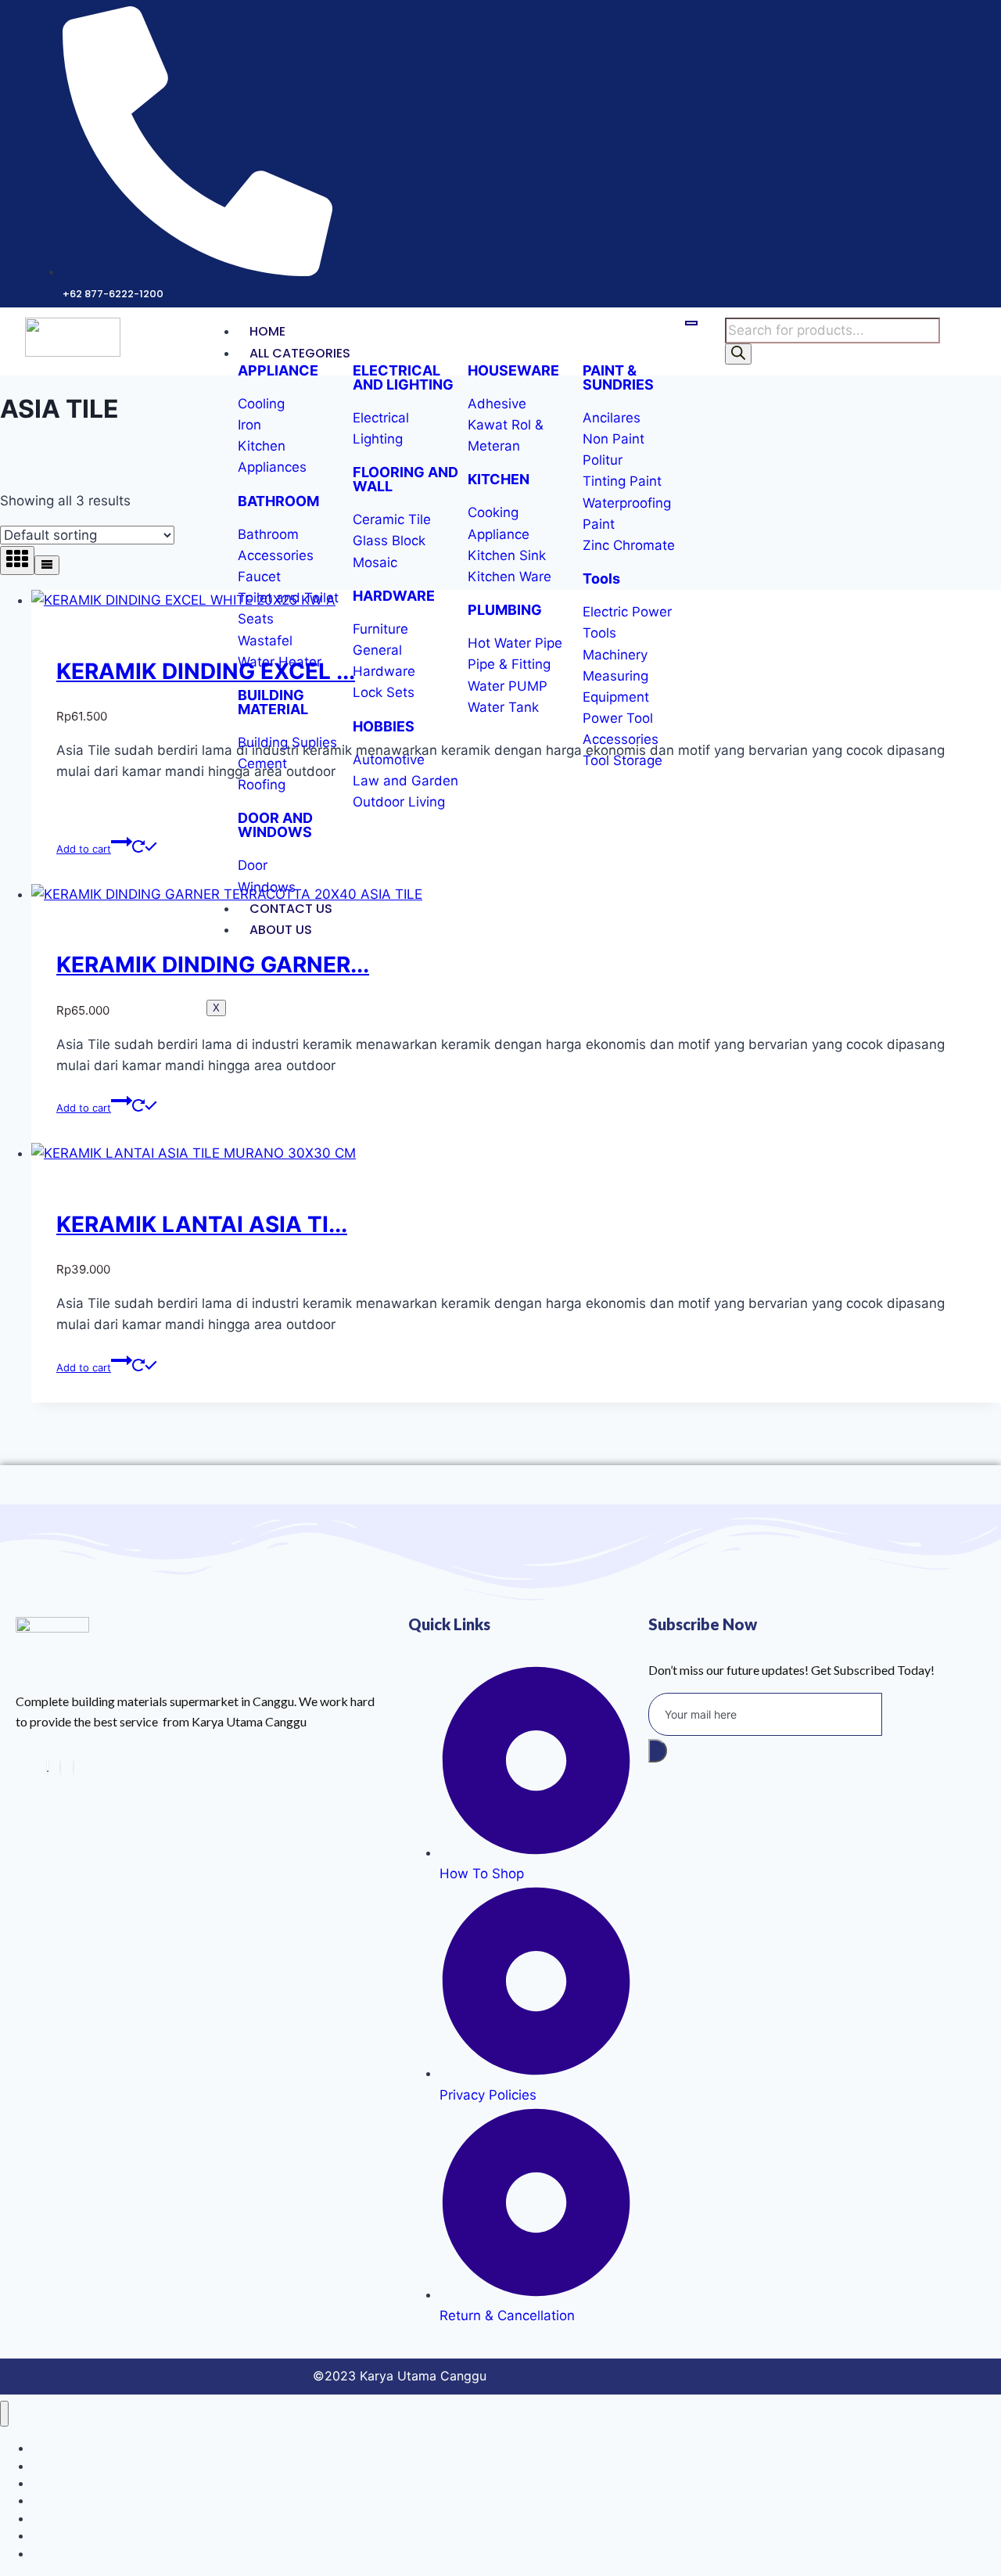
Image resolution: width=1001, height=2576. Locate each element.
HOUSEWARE (513, 370)
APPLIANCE (278, 370)
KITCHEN (499, 479)
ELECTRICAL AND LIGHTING (403, 377)
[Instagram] (60, 1767)
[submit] (658, 1751)
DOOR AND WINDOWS (275, 825)
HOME (267, 331)
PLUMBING (505, 610)
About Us (281, 930)
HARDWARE (394, 596)
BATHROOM (278, 501)
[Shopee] (48, 1767)
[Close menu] (4, 2414)
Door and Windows (79, 2554)
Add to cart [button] (84, 849)
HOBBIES (384, 726)
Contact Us (291, 909)
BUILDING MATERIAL (273, 702)
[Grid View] (17, 560)
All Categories (300, 353)
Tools (601, 578)
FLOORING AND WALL (405, 479)
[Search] (738, 354)
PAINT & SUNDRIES (618, 377)
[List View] (47, 565)
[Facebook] (74, 1767)
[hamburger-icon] (691, 323)
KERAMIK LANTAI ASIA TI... (202, 1224)
